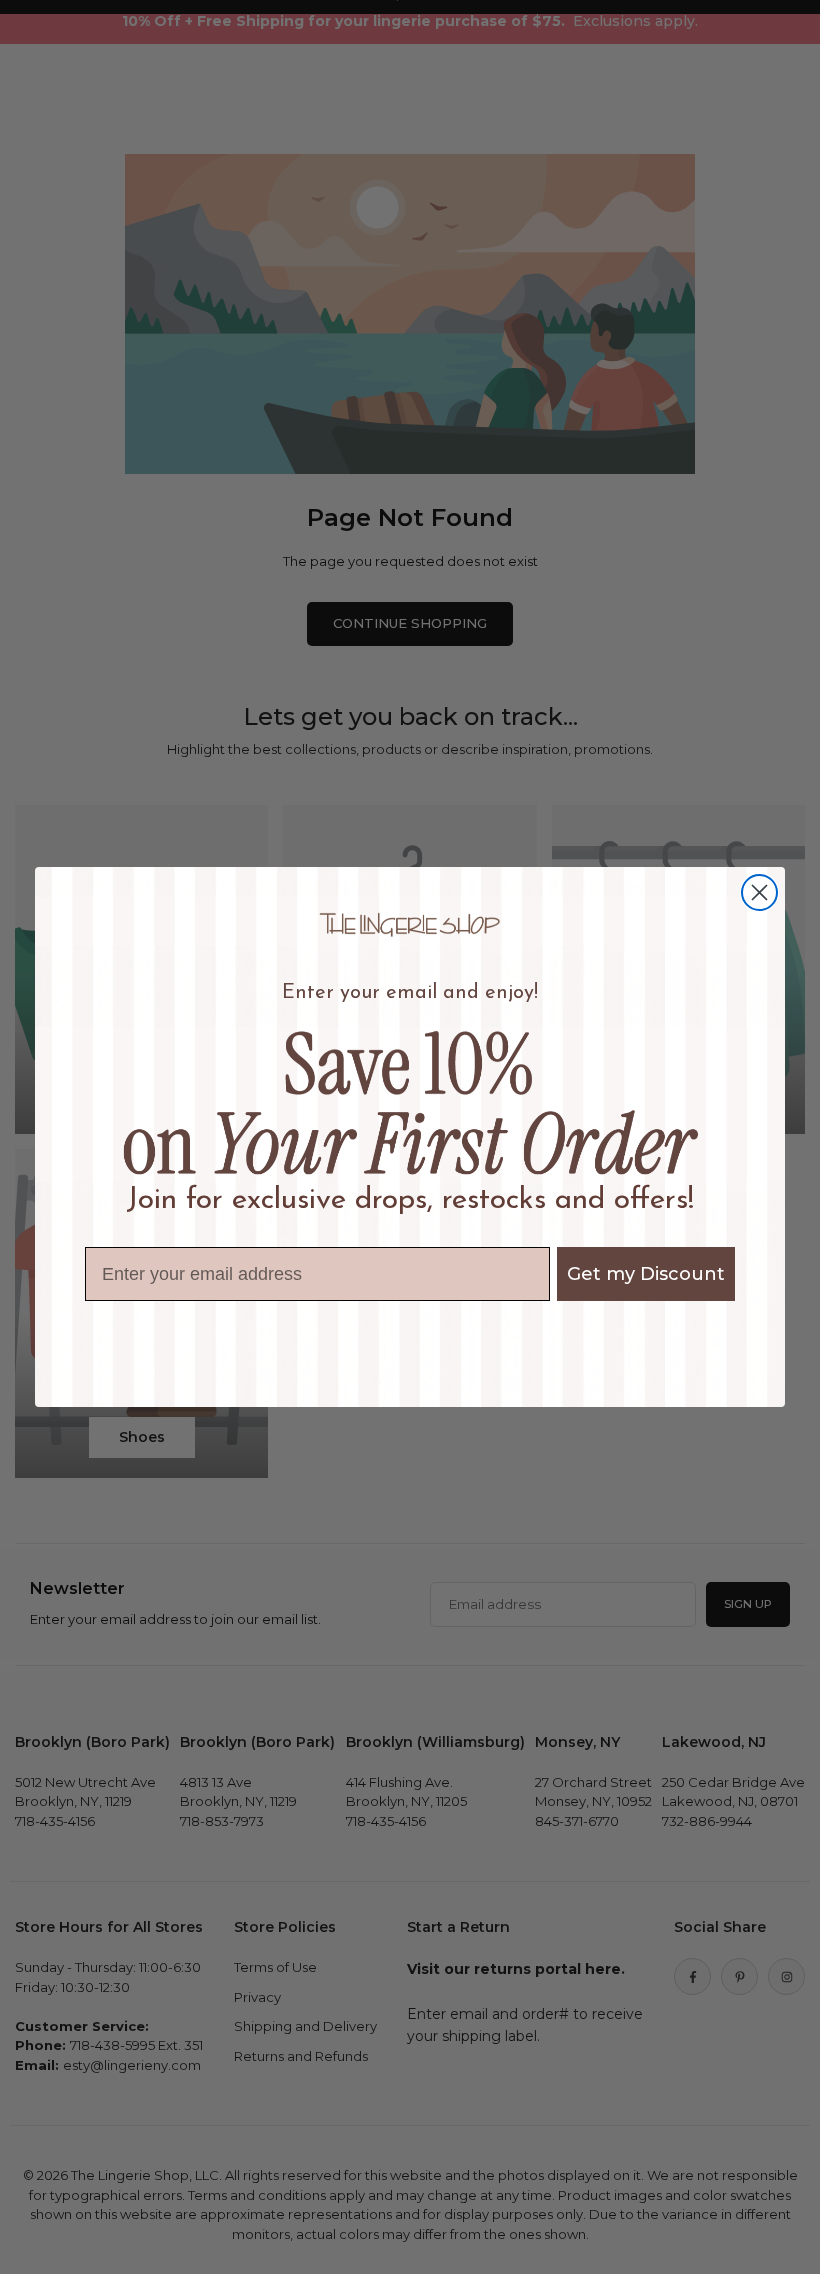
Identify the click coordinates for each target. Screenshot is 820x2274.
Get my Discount (646, 1274)
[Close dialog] (759, 892)
